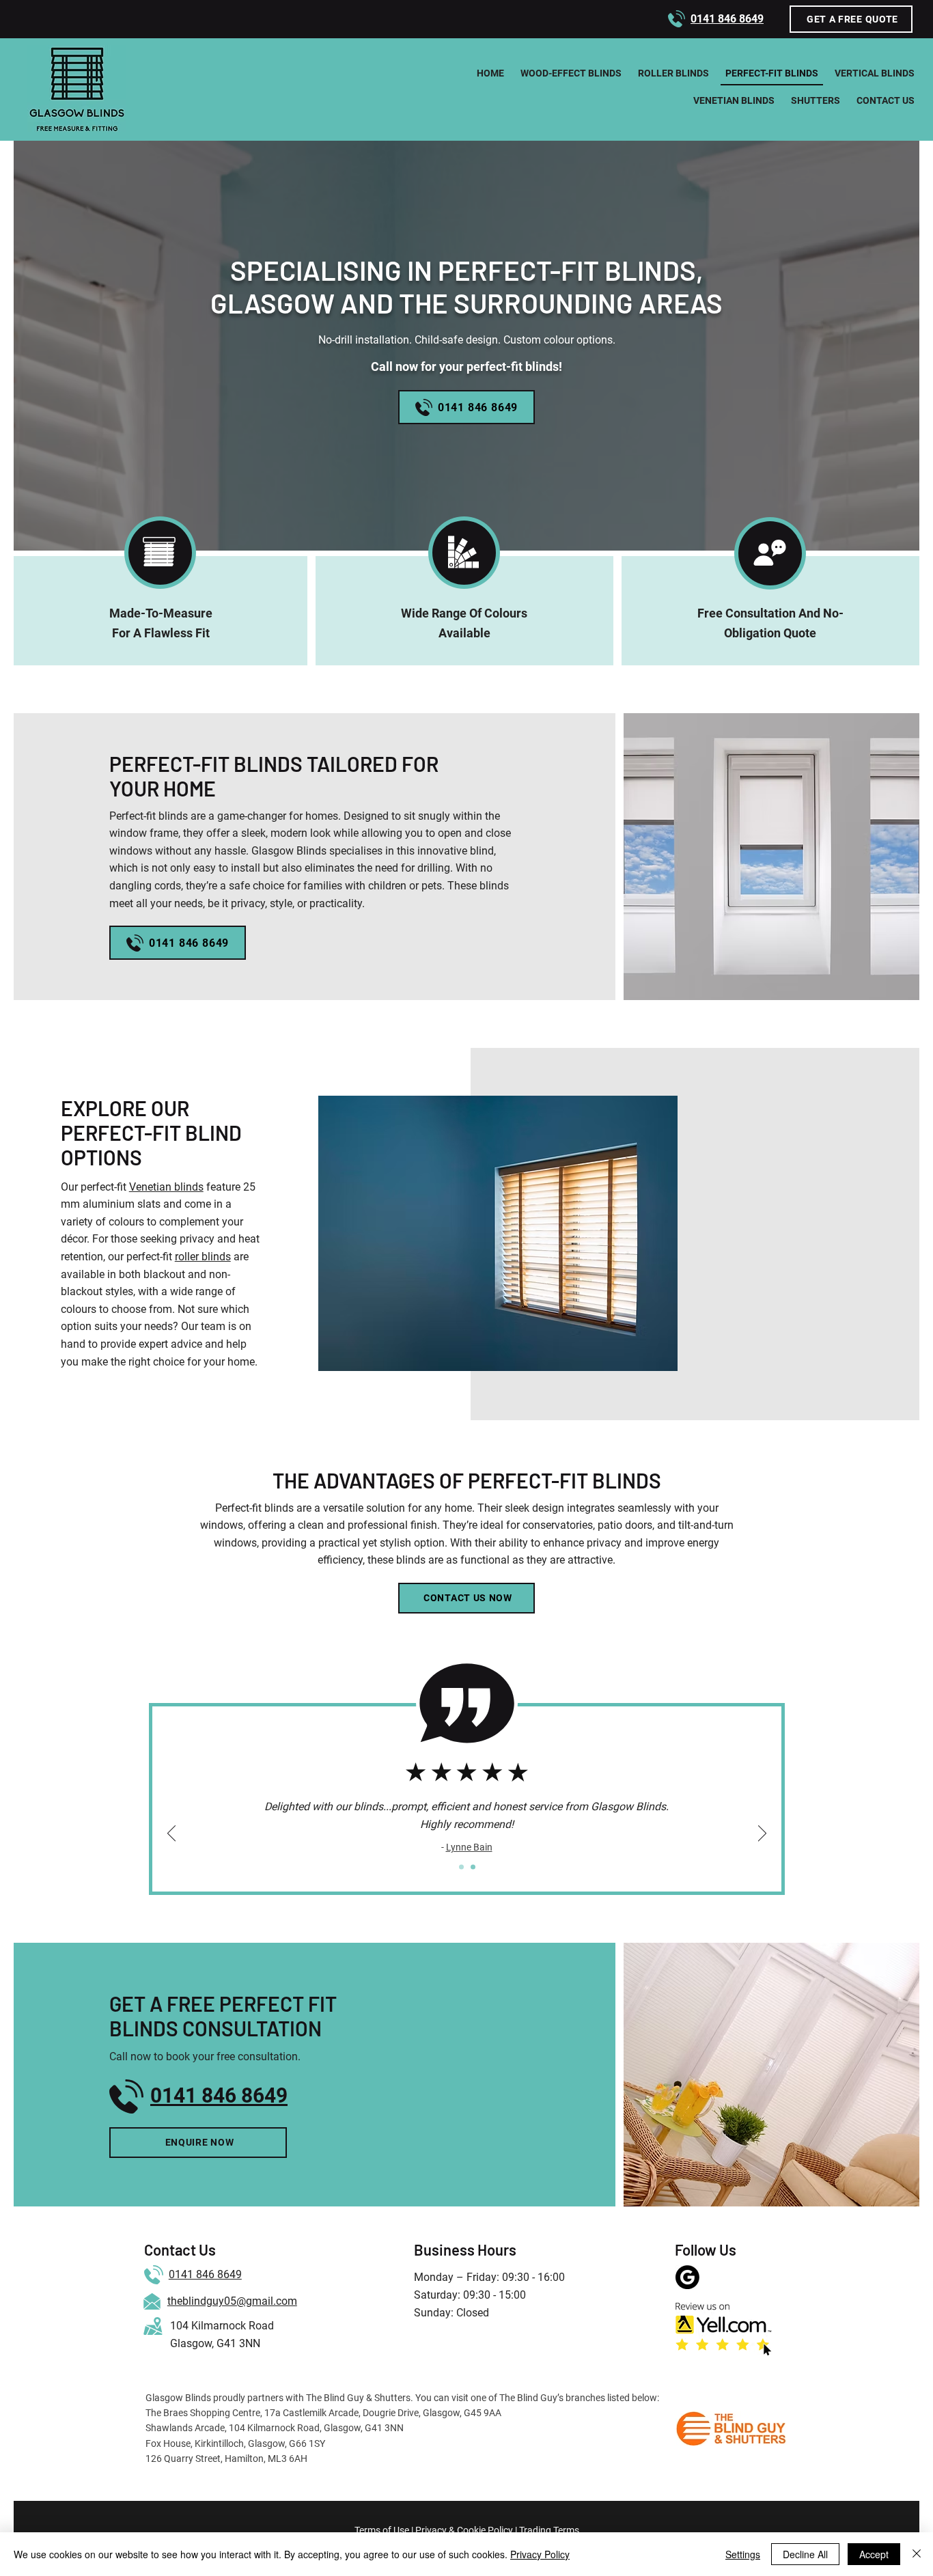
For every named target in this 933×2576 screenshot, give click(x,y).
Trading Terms (549, 2530)
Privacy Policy (540, 2554)
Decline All (805, 2554)
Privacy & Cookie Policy (464, 2530)
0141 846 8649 (205, 2274)
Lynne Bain (469, 1847)
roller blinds (203, 1257)
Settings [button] (743, 2554)
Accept (874, 2554)
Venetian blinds (166, 1187)
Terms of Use (382, 2530)
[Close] (917, 2554)
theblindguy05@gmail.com (232, 2301)
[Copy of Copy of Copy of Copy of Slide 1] (461, 1867)
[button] (851, 19)
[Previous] (171, 1834)
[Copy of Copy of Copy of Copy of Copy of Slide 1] (473, 1867)
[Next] (762, 1834)
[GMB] (687, 2277)
